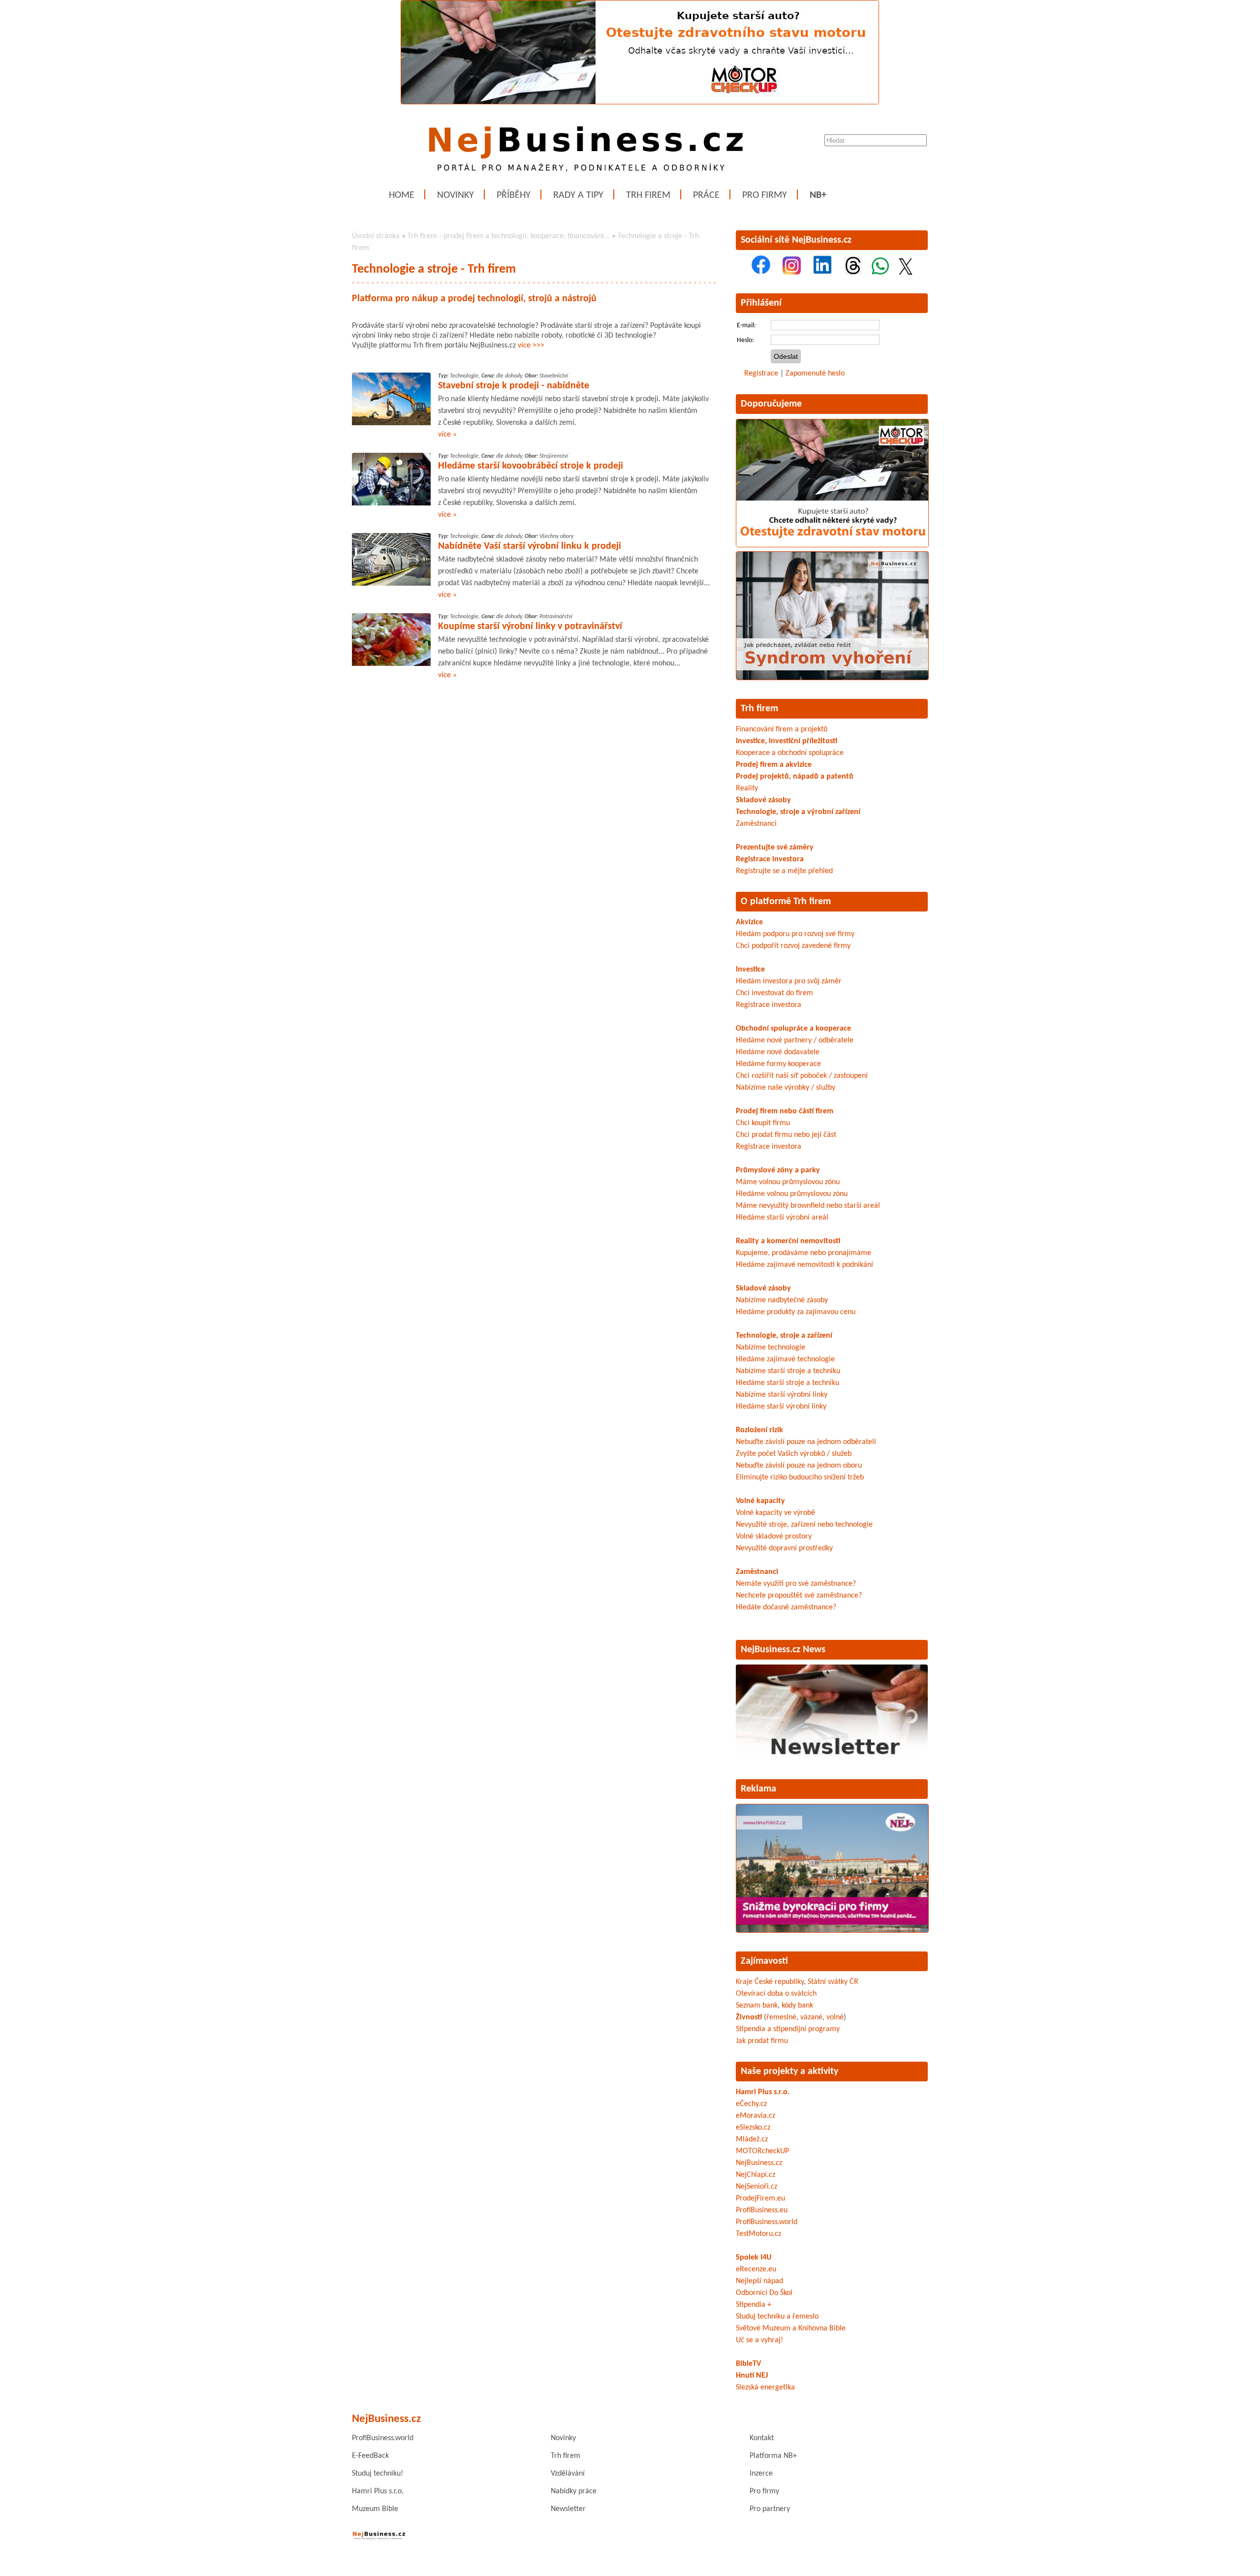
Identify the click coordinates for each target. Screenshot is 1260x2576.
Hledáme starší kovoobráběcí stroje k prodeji (531, 466)
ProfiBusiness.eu (762, 2210)
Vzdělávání (568, 2474)
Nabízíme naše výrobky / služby (786, 1088)
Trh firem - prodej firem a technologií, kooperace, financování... (509, 236)
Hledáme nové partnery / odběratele (795, 1040)
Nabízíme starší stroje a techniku (788, 1371)
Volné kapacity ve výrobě (775, 1513)
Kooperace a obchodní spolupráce (790, 753)
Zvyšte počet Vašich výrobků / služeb (794, 1454)
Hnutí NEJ (752, 2376)
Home (402, 195)
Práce (706, 195)
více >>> (531, 346)
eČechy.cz (751, 2104)
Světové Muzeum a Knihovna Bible (791, 2328)
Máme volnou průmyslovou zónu (788, 1182)
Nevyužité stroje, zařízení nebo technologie (804, 1525)
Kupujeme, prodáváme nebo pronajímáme (803, 1253)
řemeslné (781, 2017)
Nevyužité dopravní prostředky (784, 1548)
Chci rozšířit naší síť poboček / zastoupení (802, 1076)
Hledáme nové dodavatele (778, 1052)
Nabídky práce (574, 2491)
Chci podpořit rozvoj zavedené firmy (793, 946)
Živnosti (749, 2017)
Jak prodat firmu (762, 2041)
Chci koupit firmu (763, 1123)
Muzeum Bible (375, 2509)
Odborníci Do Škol (764, 2293)
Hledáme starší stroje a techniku (787, 1383)
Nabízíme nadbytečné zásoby (782, 1300)
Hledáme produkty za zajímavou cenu (796, 1312)
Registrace (761, 374)
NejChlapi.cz (756, 2175)
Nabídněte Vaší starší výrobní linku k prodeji (530, 546)
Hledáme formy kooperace (778, 1064)
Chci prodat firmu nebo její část (786, 1135)
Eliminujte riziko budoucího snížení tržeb (800, 1477)
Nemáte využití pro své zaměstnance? (796, 1584)
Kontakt (762, 2438)
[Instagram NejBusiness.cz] (792, 273)
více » (447, 435)
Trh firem (648, 195)
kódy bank (797, 2006)
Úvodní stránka (376, 236)
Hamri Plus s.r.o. (763, 2092)
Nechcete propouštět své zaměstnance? (799, 1596)
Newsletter (568, 2509)
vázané (811, 2017)
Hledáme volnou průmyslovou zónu (792, 1194)
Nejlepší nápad (759, 2281)
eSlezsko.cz (753, 2128)
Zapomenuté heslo (815, 374)
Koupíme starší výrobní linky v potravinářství (530, 627)
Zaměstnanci (756, 824)
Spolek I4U (754, 2258)
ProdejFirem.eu (760, 2199)
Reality (747, 788)
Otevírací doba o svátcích (776, 1994)
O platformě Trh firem (786, 902)
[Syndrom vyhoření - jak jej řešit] (832, 678)
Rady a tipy (578, 195)
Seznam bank (757, 2006)
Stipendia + (754, 2305)
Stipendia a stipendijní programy (788, 2029)
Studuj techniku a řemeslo (777, 2317)
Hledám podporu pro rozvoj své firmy (795, 934)
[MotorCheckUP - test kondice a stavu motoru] (832, 545)
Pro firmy (765, 195)
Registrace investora (770, 859)
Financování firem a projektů (782, 729)
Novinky (456, 195)
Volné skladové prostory (774, 1537)
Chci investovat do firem (774, 993)
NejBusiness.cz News (783, 1650)
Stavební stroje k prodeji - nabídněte (514, 386)
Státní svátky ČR (833, 1982)
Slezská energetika (765, 2388)
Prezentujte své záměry (775, 848)
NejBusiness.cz (759, 2163)
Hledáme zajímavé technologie (785, 1359)
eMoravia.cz (756, 2116)
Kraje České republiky (770, 1982)
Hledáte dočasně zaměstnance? (786, 1607)
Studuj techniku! (378, 2474)
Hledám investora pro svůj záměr (789, 981)
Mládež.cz (752, 2139)
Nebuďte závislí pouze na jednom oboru (799, 1466)
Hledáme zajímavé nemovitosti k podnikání (804, 1265)
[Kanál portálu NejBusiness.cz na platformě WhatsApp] (880, 273)
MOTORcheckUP (762, 2151)
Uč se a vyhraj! (759, 2340)
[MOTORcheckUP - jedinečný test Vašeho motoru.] (640, 102)
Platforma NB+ (773, 2456)
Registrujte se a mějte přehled (784, 871)
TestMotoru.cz (758, 2234)
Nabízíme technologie (771, 1348)
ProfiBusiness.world (767, 2222)
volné (835, 2017)
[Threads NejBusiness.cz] (853, 273)
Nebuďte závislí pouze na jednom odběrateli (806, 1442)
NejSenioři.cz (756, 2187)
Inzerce (761, 2474)
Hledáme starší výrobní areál (782, 1218)
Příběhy (514, 195)
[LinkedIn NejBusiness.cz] (822, 273)
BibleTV (748, 2364)
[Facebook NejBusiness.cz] (761, 273)
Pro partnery (770, 2509)
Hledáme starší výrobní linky (781, 1407)
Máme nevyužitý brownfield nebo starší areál (808, 1206)
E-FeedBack (370, 2456)
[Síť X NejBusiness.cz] (906, 273)
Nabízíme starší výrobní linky (782, 1395)
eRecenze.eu (756, 2269)
